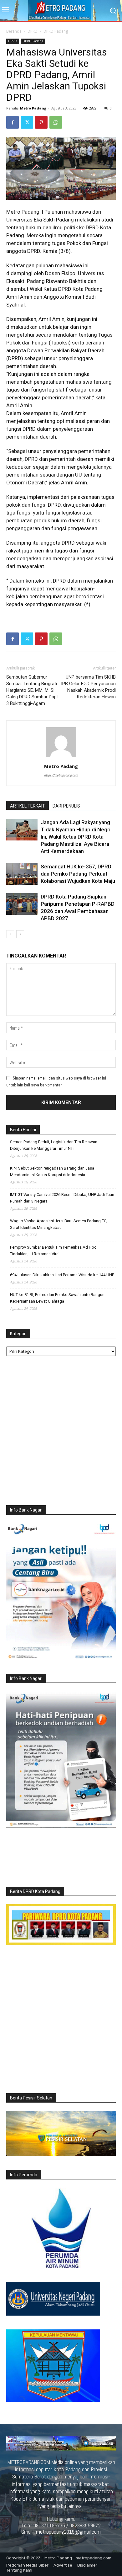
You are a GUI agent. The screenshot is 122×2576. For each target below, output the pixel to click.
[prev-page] (10, 934)
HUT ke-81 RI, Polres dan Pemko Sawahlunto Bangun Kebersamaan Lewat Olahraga (57, 1298)
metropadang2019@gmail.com (68, 2532)
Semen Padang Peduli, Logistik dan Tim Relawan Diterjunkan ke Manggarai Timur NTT (54, 1145)
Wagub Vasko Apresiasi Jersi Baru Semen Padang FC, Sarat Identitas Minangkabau (59, 1224)
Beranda (14, 31)
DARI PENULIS (66, 806)
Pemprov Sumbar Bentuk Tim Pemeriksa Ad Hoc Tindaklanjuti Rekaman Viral (53, 1251)
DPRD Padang (56, 31)
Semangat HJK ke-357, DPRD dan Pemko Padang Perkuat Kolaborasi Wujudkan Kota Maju (78, 874)
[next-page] (20, 934)
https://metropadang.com (61, 775)
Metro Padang (33, 108)
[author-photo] (61, 757)
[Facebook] (13, 122)
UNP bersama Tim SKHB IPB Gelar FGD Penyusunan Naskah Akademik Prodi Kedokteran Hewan (88, 687)
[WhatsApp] (56, 122)
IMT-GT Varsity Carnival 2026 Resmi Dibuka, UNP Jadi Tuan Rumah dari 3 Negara (62, 1198)
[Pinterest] (41, 122)
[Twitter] (27, 122)
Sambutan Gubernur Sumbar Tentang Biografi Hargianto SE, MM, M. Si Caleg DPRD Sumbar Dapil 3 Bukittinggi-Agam (32, 690)
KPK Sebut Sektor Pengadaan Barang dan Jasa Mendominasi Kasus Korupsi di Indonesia (52, 1171)
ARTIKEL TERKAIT (28, 806)
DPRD (33, 31)
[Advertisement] (61, 1432)
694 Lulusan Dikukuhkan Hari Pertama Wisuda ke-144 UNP (62, 1275)
